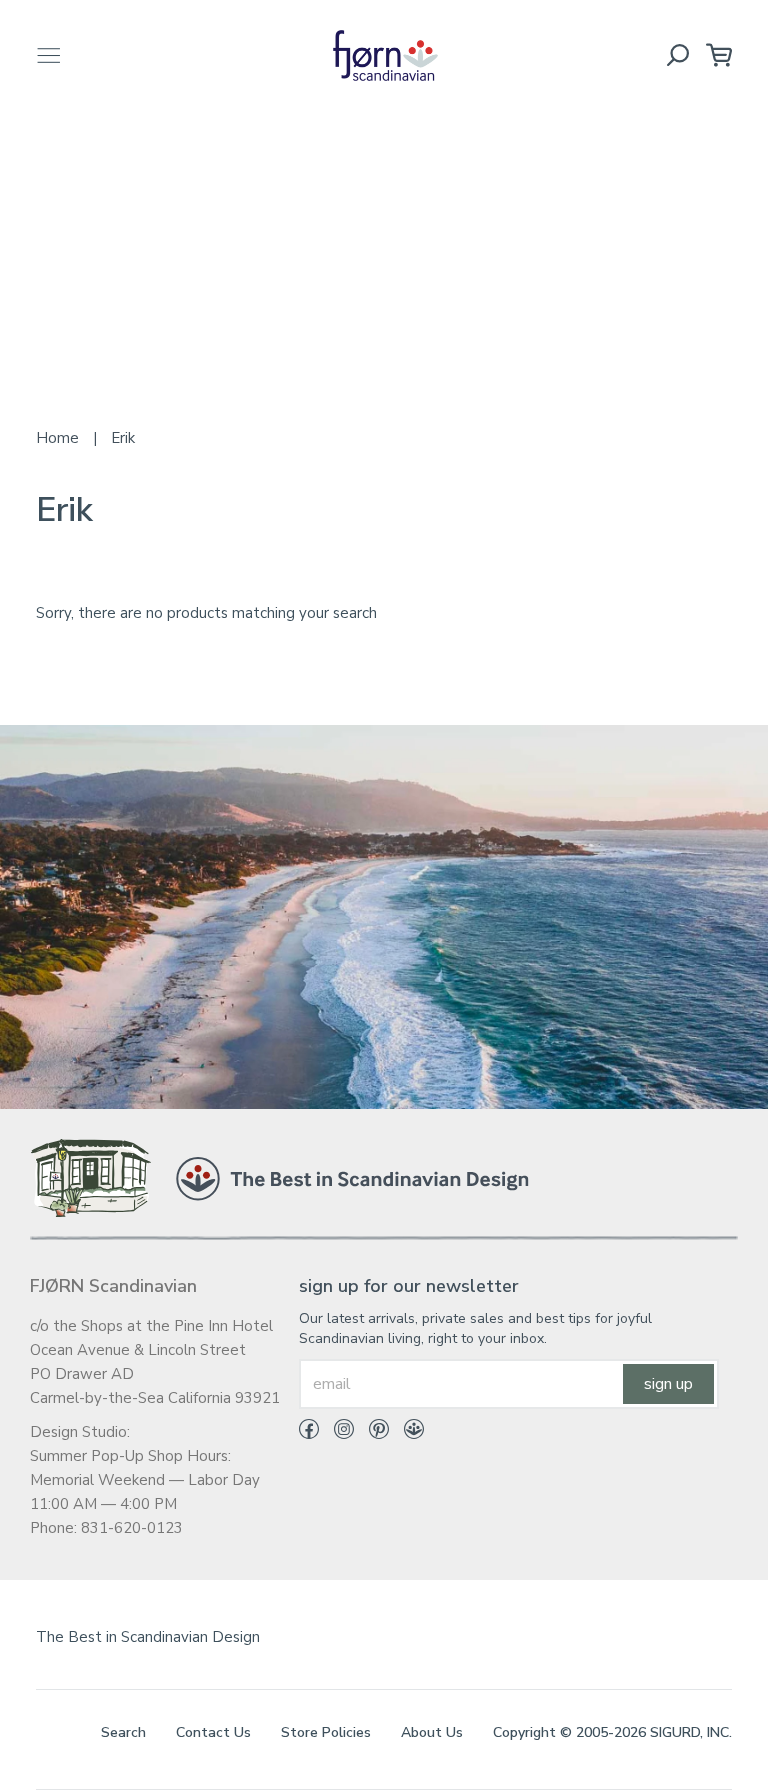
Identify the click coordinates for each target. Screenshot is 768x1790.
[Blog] (406, 1433)
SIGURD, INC (689, 1732)
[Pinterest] (371, 1433)
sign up (668, 1384)
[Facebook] (309, 1433)
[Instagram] (336, 1433)
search (123, 1732)
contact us (213, 1732)
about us (432, 1732)
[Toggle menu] (49, 55)
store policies (326, 1732)
